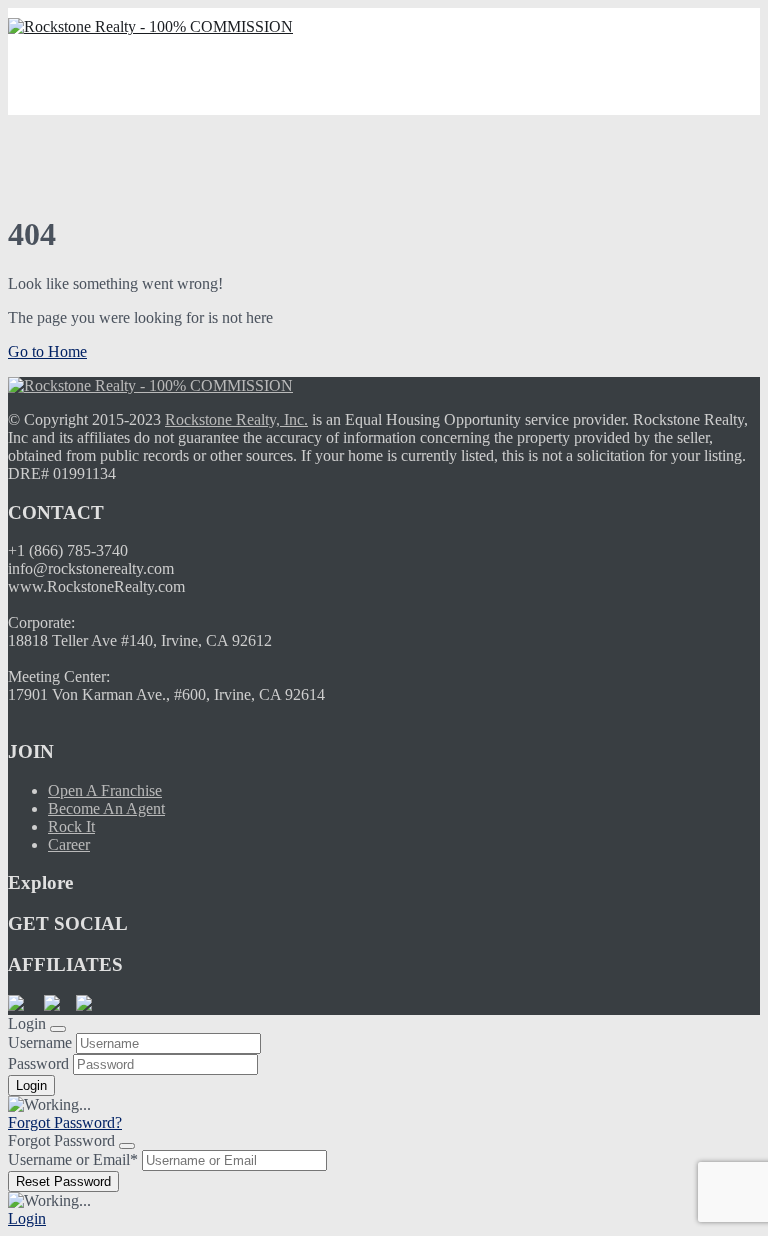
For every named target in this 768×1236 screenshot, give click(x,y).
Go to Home (47, 351)
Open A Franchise (105, 790)
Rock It (71, 826)
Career (69, 844)
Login (27, 1218)
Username (40, 1042)
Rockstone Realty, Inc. (236, 419)
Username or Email (73, 1159)
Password (38, 1063)
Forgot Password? (65, 1122)
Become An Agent (106, 808)
